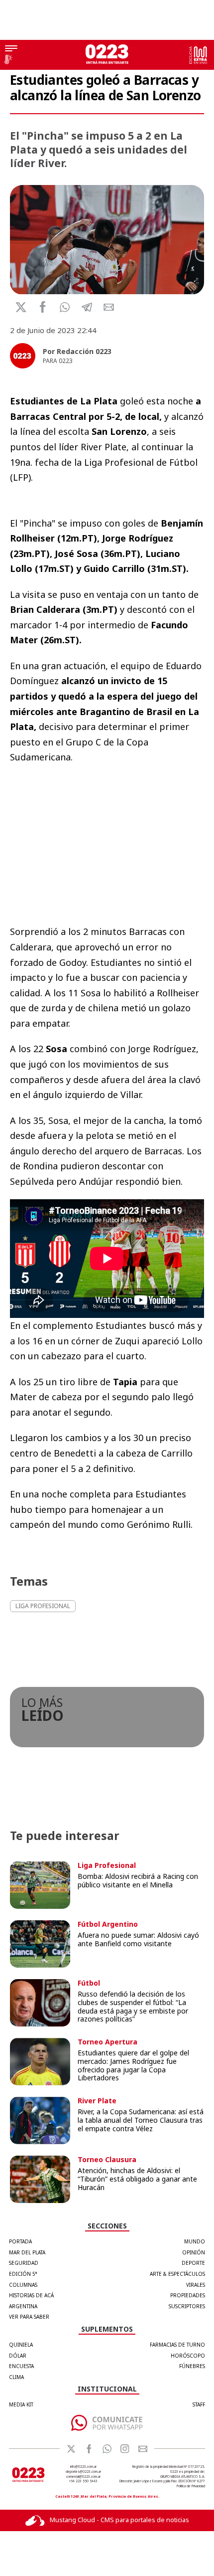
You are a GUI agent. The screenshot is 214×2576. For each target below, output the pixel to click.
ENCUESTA (21, 2366)
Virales (196, 2285)
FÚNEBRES (192, 2366)
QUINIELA (21, 2345)
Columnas (23, 2285)
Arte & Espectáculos (177, 2274)
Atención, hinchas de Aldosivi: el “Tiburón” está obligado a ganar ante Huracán (137, 2179)
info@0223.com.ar (83, 2467)
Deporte (193, 2263)
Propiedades (188, 2295)
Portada (20, 2241)
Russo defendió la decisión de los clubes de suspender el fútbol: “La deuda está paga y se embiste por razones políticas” (133, 2006)
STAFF (199, 2404)
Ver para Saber (29, 2317)
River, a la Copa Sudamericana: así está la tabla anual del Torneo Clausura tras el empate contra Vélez (141, 2120)
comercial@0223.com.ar (83, 2477)
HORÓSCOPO (188, 2356)
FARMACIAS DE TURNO (177, 2345)
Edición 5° (23, 2274)
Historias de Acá (31, 2295)
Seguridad (24, 2263)
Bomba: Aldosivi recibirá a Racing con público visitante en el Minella (138, 1880)
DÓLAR (18, 2356)
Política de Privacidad (191, 2486)
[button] (65, 307)
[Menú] (11, 49)
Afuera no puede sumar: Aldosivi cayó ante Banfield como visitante (138, 1939)
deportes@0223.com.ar (83, 2472)
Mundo (195, 2241)
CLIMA (16, 2377)
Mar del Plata (27, 2252)
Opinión (194, 2252)
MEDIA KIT (21, 2404)
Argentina (23, 2306)
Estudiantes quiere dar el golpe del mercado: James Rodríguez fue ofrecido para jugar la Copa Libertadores (133, 2065)
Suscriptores (187, 2306)
